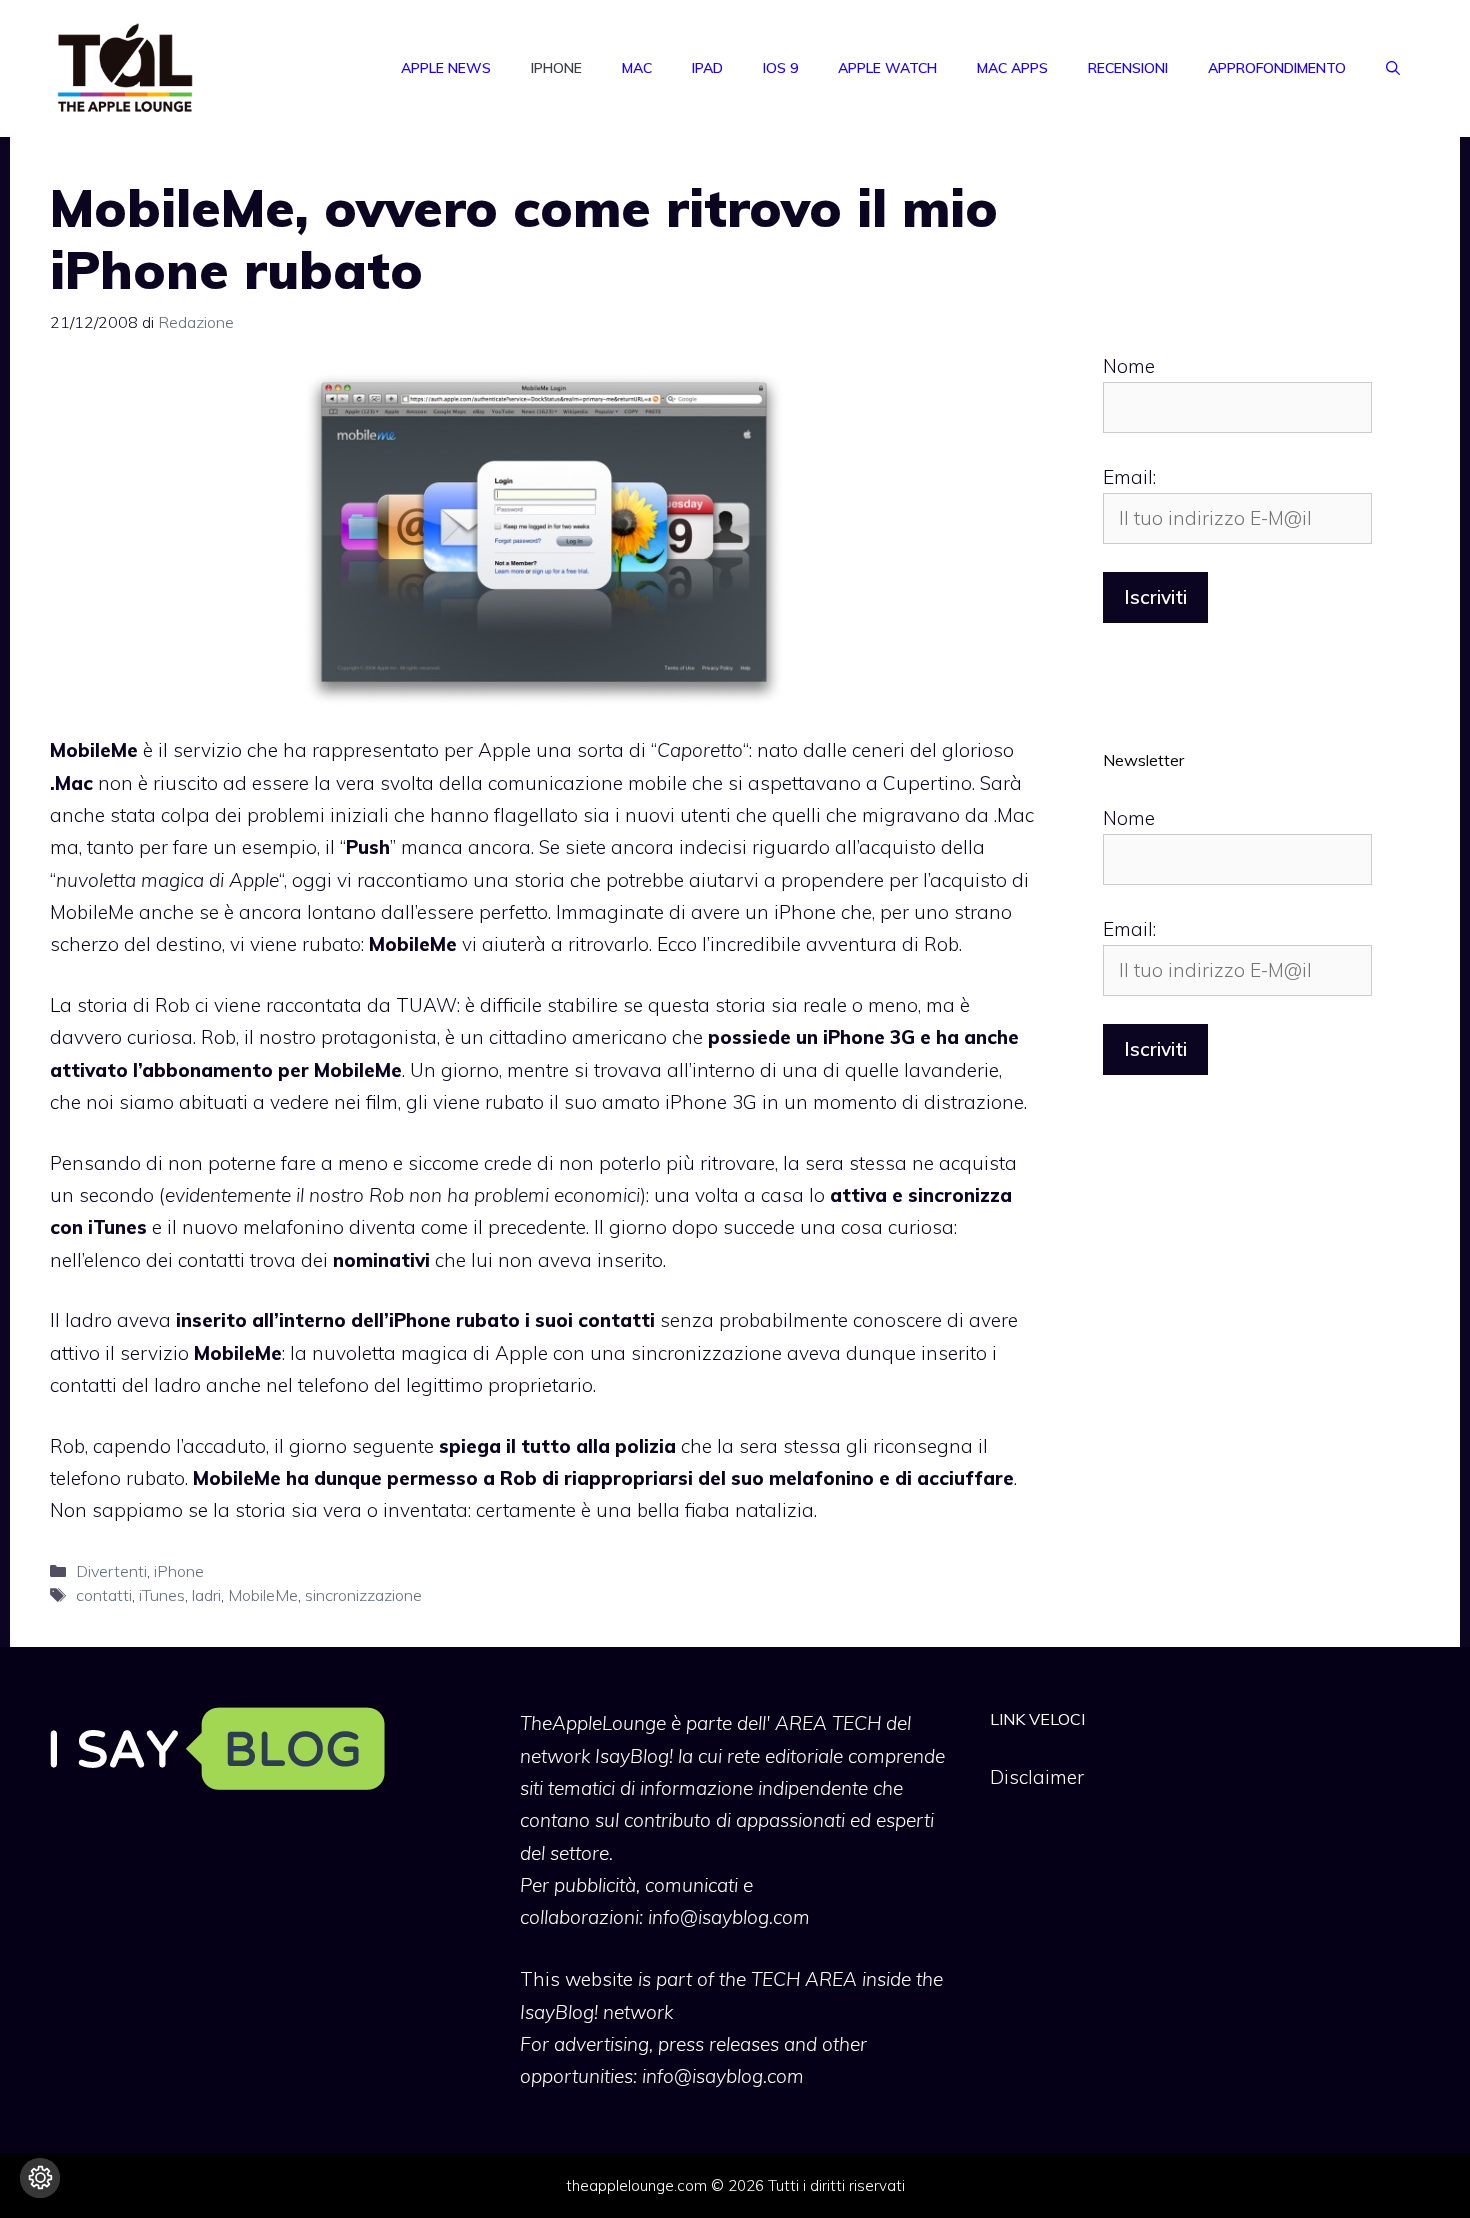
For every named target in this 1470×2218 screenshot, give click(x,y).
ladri (206, 1595)
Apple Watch (887, 68)
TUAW (426, 1005)
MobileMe (263, 1595)
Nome (1129, 366)
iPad (707, 68)
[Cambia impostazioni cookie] (40, 2178)
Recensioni (1128, 68)
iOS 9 (780, 68)
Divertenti (111, 1571)
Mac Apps (1012, 68)
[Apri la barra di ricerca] (1393, 68)
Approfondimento (1277, 68)
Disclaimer (1037, 1777)
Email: (1129, 477)
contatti (104, 1595)
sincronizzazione (363, 1595)
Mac (637, 68)
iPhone (556, 68)
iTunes (162, 1595)
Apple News (446, 68)
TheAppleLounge (593, 1723)
